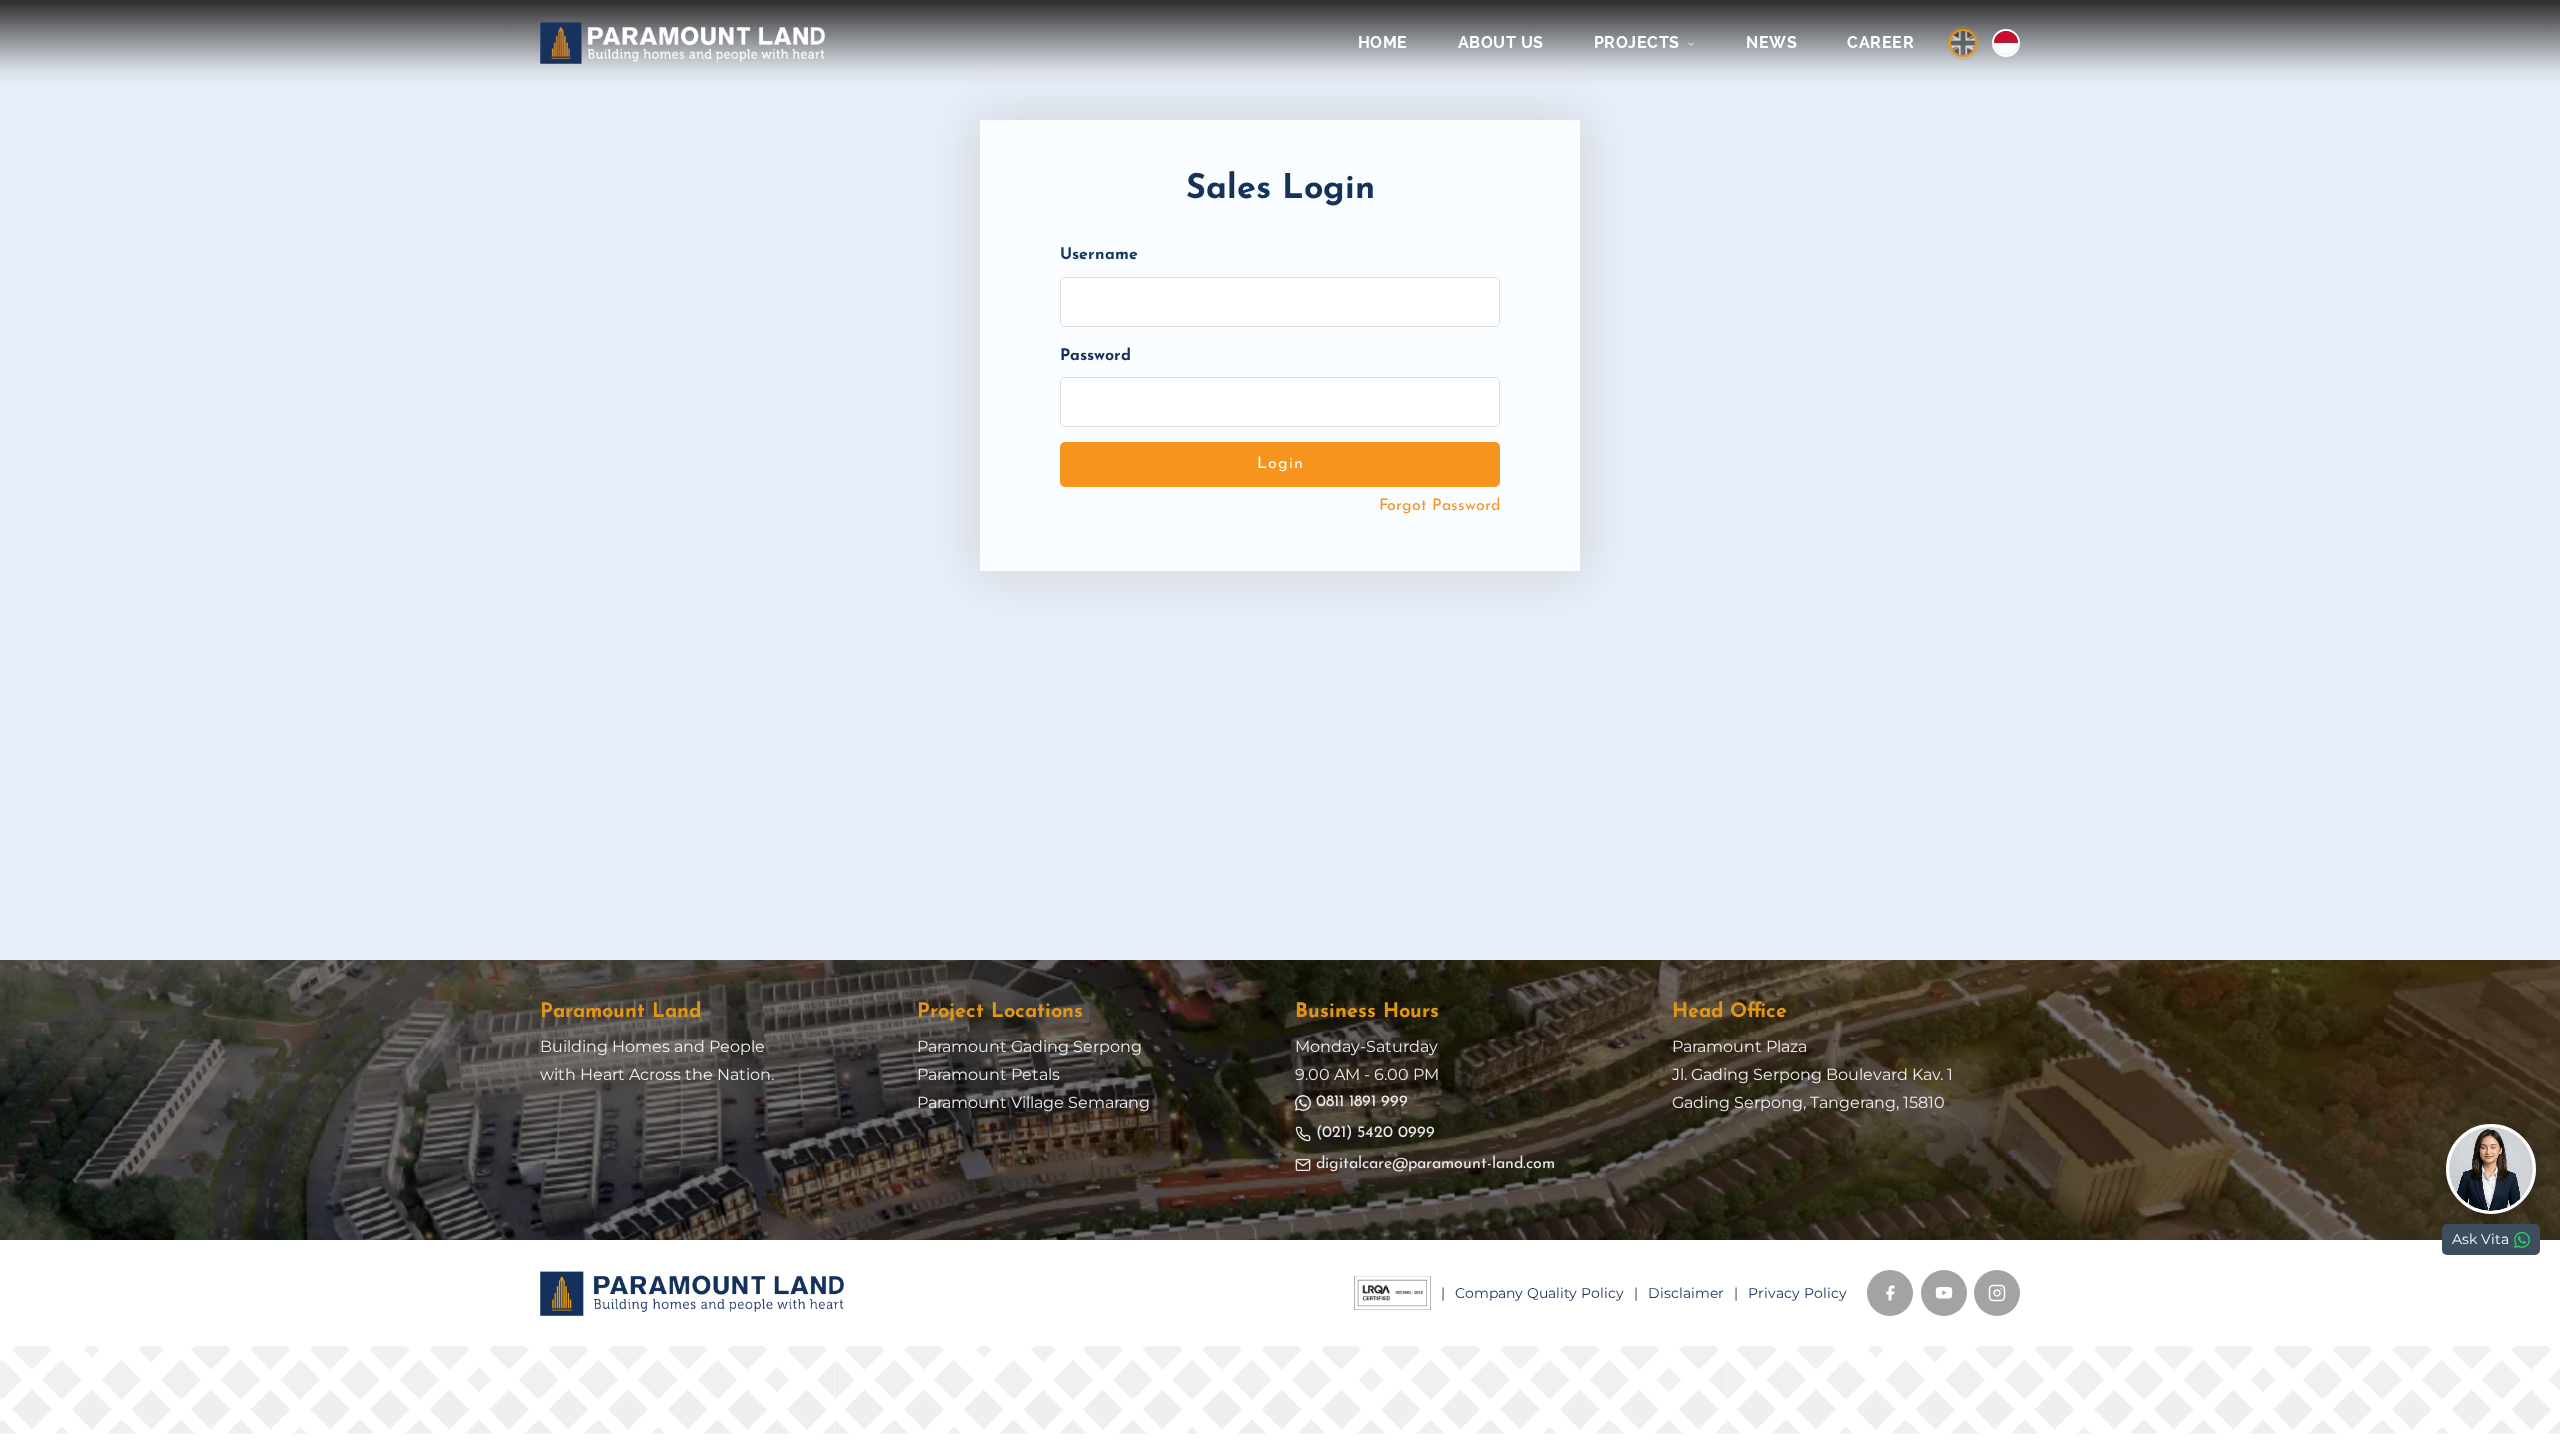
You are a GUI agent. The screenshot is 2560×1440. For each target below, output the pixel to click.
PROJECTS (1639, 42)
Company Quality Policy (1539, 1293)
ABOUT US (1501, 42)
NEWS (1771, 42)
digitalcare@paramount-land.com (1435, 1164)
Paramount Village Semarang (1033, 1102)
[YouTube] (1944, 1293)
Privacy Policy (1797, 1293)
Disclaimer (1686, 1293)
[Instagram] (1997, 1293)
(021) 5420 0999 (1375, 1133)
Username (1099, 255)
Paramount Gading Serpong (1029, 1046)
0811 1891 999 (1362, 1102)
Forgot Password (1439, 506)
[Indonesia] (2006, 43)
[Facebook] (1890, 1293)
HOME (1383, 42)
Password (1095, 356)
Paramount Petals (988, 1074)
